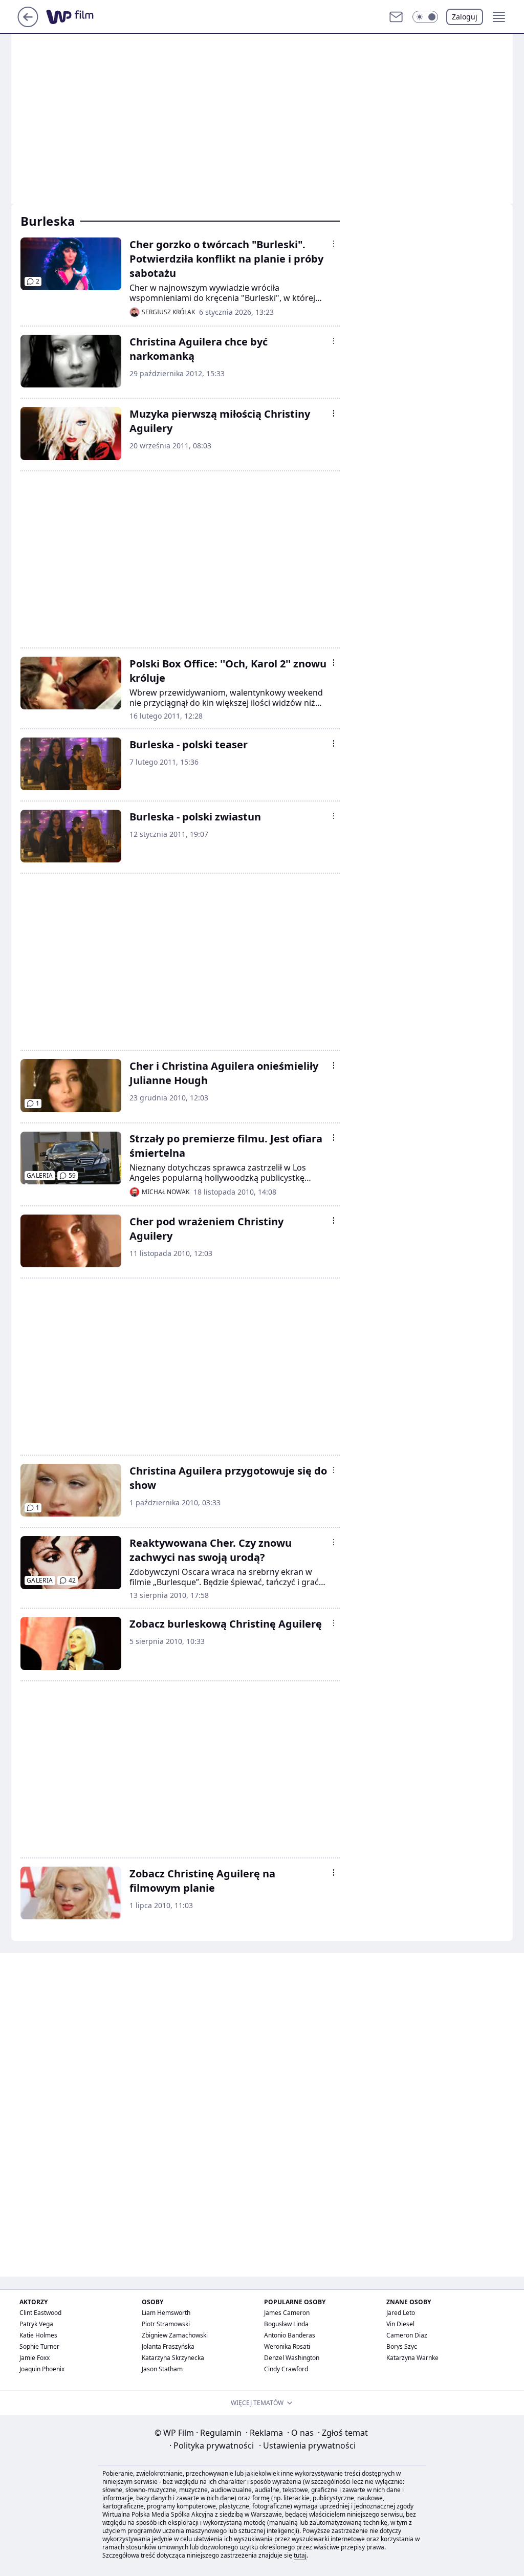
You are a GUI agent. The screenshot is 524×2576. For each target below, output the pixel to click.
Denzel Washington (292, 2358)
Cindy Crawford (286, 2369)
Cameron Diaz (407, 2335)
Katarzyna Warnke (412, 2358)
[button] (425, 17)
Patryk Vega (36, 2324)
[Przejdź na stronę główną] (28, 24)
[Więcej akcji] (334, 244)
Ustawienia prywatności (307, 2445)
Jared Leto (401, 2313)
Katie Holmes (38, 2335)
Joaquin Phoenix (42, 2369)
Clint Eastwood (40, 2313)
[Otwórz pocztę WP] (396, 17)
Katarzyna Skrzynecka (173, 2358)
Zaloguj (465, 17)
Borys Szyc (402, 2346)
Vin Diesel (400, 2324)
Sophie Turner (39, 2346)
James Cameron (287, 2313)
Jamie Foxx (35, 2358)
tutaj (300, 2555)
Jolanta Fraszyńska (168, 2346)
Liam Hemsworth (166, 2313)
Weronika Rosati (287, 2346)
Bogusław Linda (286, 2324)
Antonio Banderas (290, 2335)
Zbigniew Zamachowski (175, 2335)
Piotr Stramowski (166, 2324)
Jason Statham (162, 2369)
